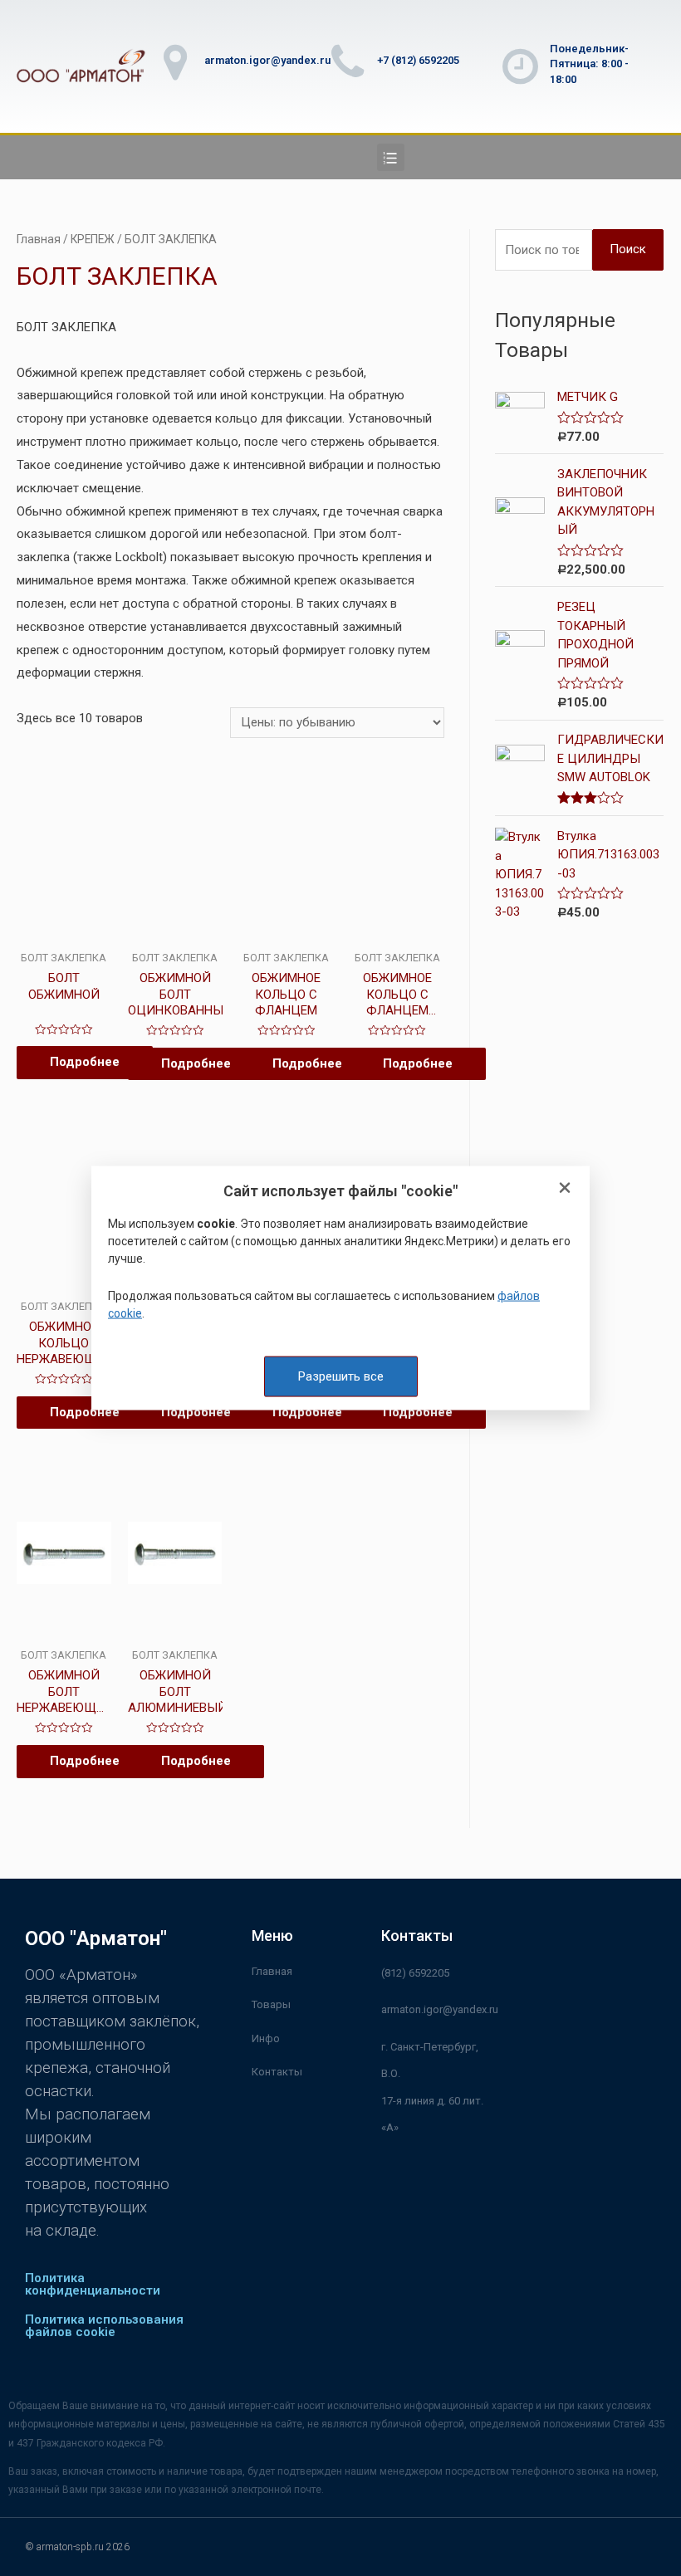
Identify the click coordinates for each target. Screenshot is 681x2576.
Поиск (628, 249)
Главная (39, 239)
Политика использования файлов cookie (104, 2326)
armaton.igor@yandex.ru (267, 60)
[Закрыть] (565, 1188)
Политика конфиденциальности (93, 2284)
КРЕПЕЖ (93, 239)
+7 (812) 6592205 (418, 60)
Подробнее (85, 1062)
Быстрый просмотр (64, 927)
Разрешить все (341, 1376)
